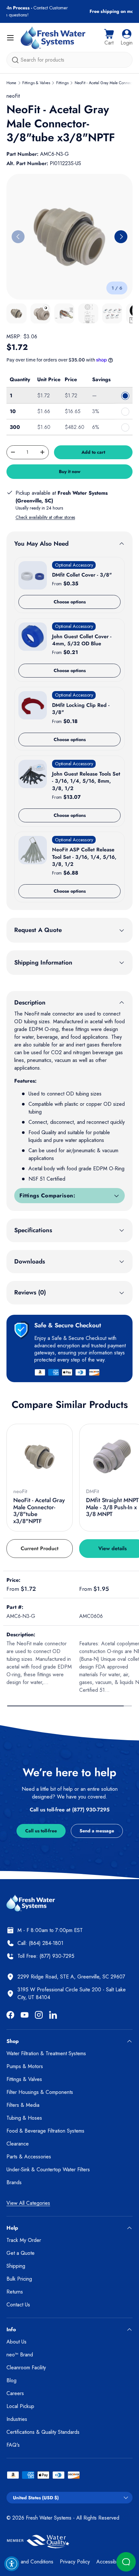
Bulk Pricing (19, 2279)
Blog (11, 2380)
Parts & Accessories (29, 2157)
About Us (16, 2342)
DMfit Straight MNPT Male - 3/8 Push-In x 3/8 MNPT (112, 1507)
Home (11, 83)
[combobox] (69, 60)
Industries (17, 2419)
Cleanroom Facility (26, 2368)
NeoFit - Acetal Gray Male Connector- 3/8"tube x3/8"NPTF (39, 1511)
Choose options (70, 602)
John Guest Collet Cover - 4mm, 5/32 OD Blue (82, 640)
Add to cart (93, 452)
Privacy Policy (75, 2562)
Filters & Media (23, 2105)
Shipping (16, 2266)
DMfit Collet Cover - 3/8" (82, 575)
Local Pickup (20, 2406)
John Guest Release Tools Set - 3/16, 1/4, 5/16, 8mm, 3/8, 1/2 (86, 781)
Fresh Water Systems (49, 2518)
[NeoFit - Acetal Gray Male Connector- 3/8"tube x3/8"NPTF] (40, 1457)
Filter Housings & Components (40, 2092)
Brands (14, 2182)
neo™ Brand (20, 2355)
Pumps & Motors (25, 2066)
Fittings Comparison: (47, 1195)
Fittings (62, 83)
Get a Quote (21, 2253)
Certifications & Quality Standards (43, 2432)
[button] (109, 38)
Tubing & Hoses (24, 2118)
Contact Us (18, 2305)
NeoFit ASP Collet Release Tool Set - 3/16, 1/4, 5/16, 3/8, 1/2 (84, 857)
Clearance (18, 2144)
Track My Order (24, 2240)
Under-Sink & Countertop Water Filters (48, 2170)
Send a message (97, 1831)
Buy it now (70, 471)
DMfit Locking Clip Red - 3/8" (81, 709)
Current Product (40, 1548)
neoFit (13, 96)
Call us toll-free (41, 1831)
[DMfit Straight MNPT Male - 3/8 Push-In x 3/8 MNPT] (112, 1457)
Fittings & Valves (36, 83)
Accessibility (110, 2562)
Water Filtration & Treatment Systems (46, 2053)
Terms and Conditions (30, 2562)
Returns (15, 2292)
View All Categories (28, 2203)
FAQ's (13, 2445)
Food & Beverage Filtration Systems (45, 2131)
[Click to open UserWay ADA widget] (12, 2564)
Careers (15, 2393)
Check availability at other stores (45, 517)
